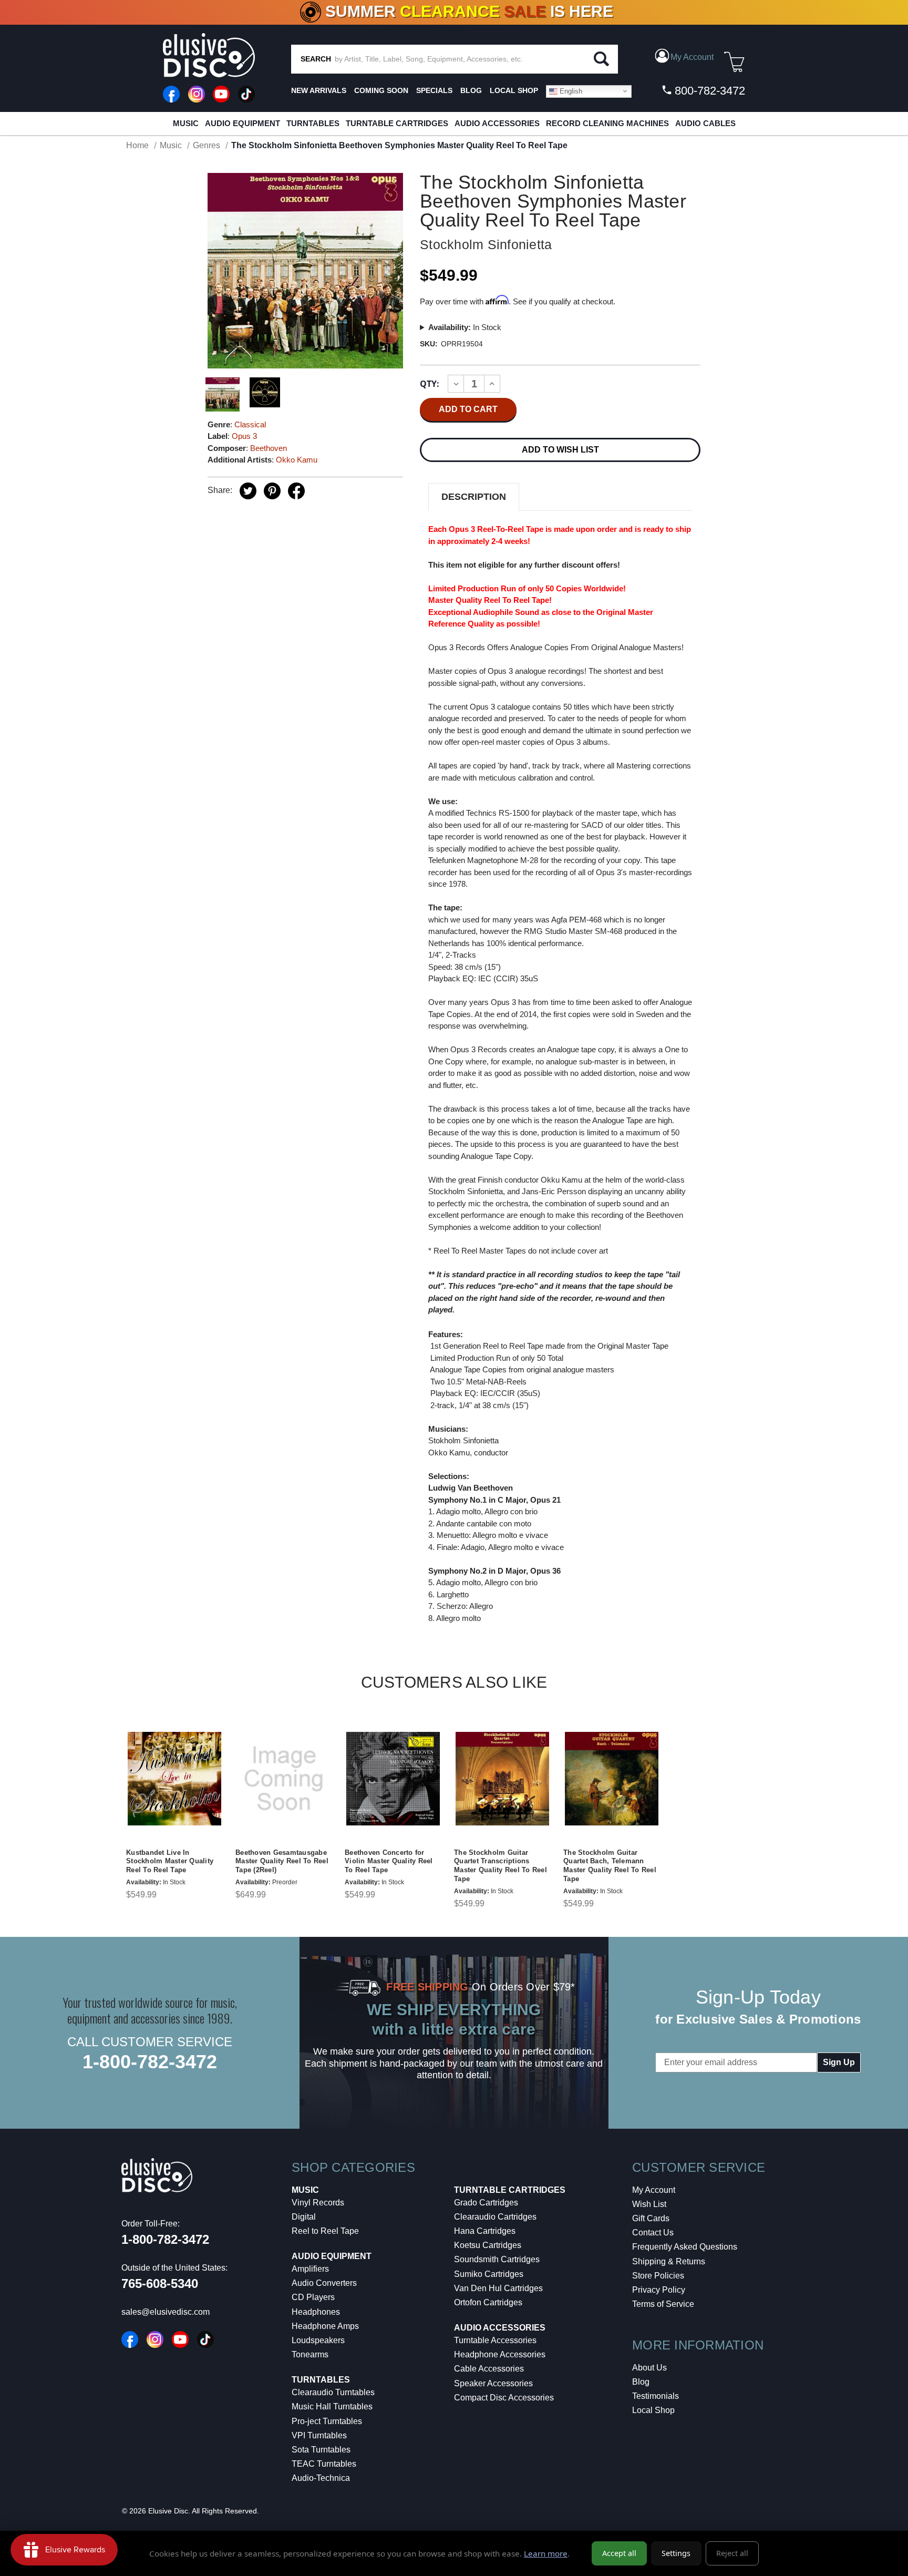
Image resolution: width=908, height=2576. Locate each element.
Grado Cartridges (486, 2203)
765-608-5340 (160, 2283)
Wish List (649, 2204)
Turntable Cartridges (397, 123)
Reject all (732, 2553)
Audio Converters (324, 2283)
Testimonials (656, 2396)
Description (474, 497)
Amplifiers (310, 2269)
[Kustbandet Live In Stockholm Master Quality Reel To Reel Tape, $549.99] (174, 1778)
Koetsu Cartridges (488, 2245)
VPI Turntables (319, 2435)
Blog (641, 2382)
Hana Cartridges (485, 2231)
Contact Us (653, 2233)
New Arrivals (319, 90)
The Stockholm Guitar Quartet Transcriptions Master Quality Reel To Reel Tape (501, 1866)
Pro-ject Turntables (327, 2421)
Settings (676, 2553)
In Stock (465, 327)
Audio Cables (705, 123)
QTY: (430, 384)
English (570, 91)
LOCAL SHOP (514, 90)
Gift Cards (651, 2218)
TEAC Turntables (324, 2464)
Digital (304, 2217)
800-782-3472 (708, 91)
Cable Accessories (489, 2369)
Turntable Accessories (495, 2340)
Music (186, 123)
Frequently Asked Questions (685, 2247)
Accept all (619, 2553)
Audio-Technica (321, 2478)
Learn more (546, 2553)
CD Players (313, 2297)
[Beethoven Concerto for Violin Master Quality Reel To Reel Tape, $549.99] (393, 1778)
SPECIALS (434, 90)
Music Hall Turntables (332, 2406)
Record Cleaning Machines (607, 123)
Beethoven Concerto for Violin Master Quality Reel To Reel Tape (389, 1861)
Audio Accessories (497, 123)
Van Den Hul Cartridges (498, 2288)
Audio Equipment (243, 123)
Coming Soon (381, 90)
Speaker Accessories (493, 2383)
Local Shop (653, 2410)
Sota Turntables (321, 2450)
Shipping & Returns (669, 2261)
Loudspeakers (318, 2340)
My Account (654, 2190)
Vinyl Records (318, 2203)
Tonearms (310, 2354)
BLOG (471, 90)
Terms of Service (663, 2304)
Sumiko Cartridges (489, 2274)
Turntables (313, 123)
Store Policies (658, 2276)
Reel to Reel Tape (325, 2231)
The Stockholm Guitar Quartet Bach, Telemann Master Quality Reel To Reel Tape (610, 1866)
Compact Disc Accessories (504, 2398)
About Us (649, 2368)
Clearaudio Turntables (333, 2392)
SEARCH (316, 59)
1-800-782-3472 (150, 2062)
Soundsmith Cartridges (497, 2259)
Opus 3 (244, 436)
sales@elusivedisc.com (166, 2312)
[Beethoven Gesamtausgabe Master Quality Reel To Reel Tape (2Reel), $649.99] (284, 1778)
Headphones (316, 2312)
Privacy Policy (659, 2290)
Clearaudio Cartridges (495, 2217)
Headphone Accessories (500, 2354)
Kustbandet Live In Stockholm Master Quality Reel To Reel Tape (170, 1861)
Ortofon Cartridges (488, 2302)
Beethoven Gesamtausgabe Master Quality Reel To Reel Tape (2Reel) (282, 1861)
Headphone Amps (325, 2326)
